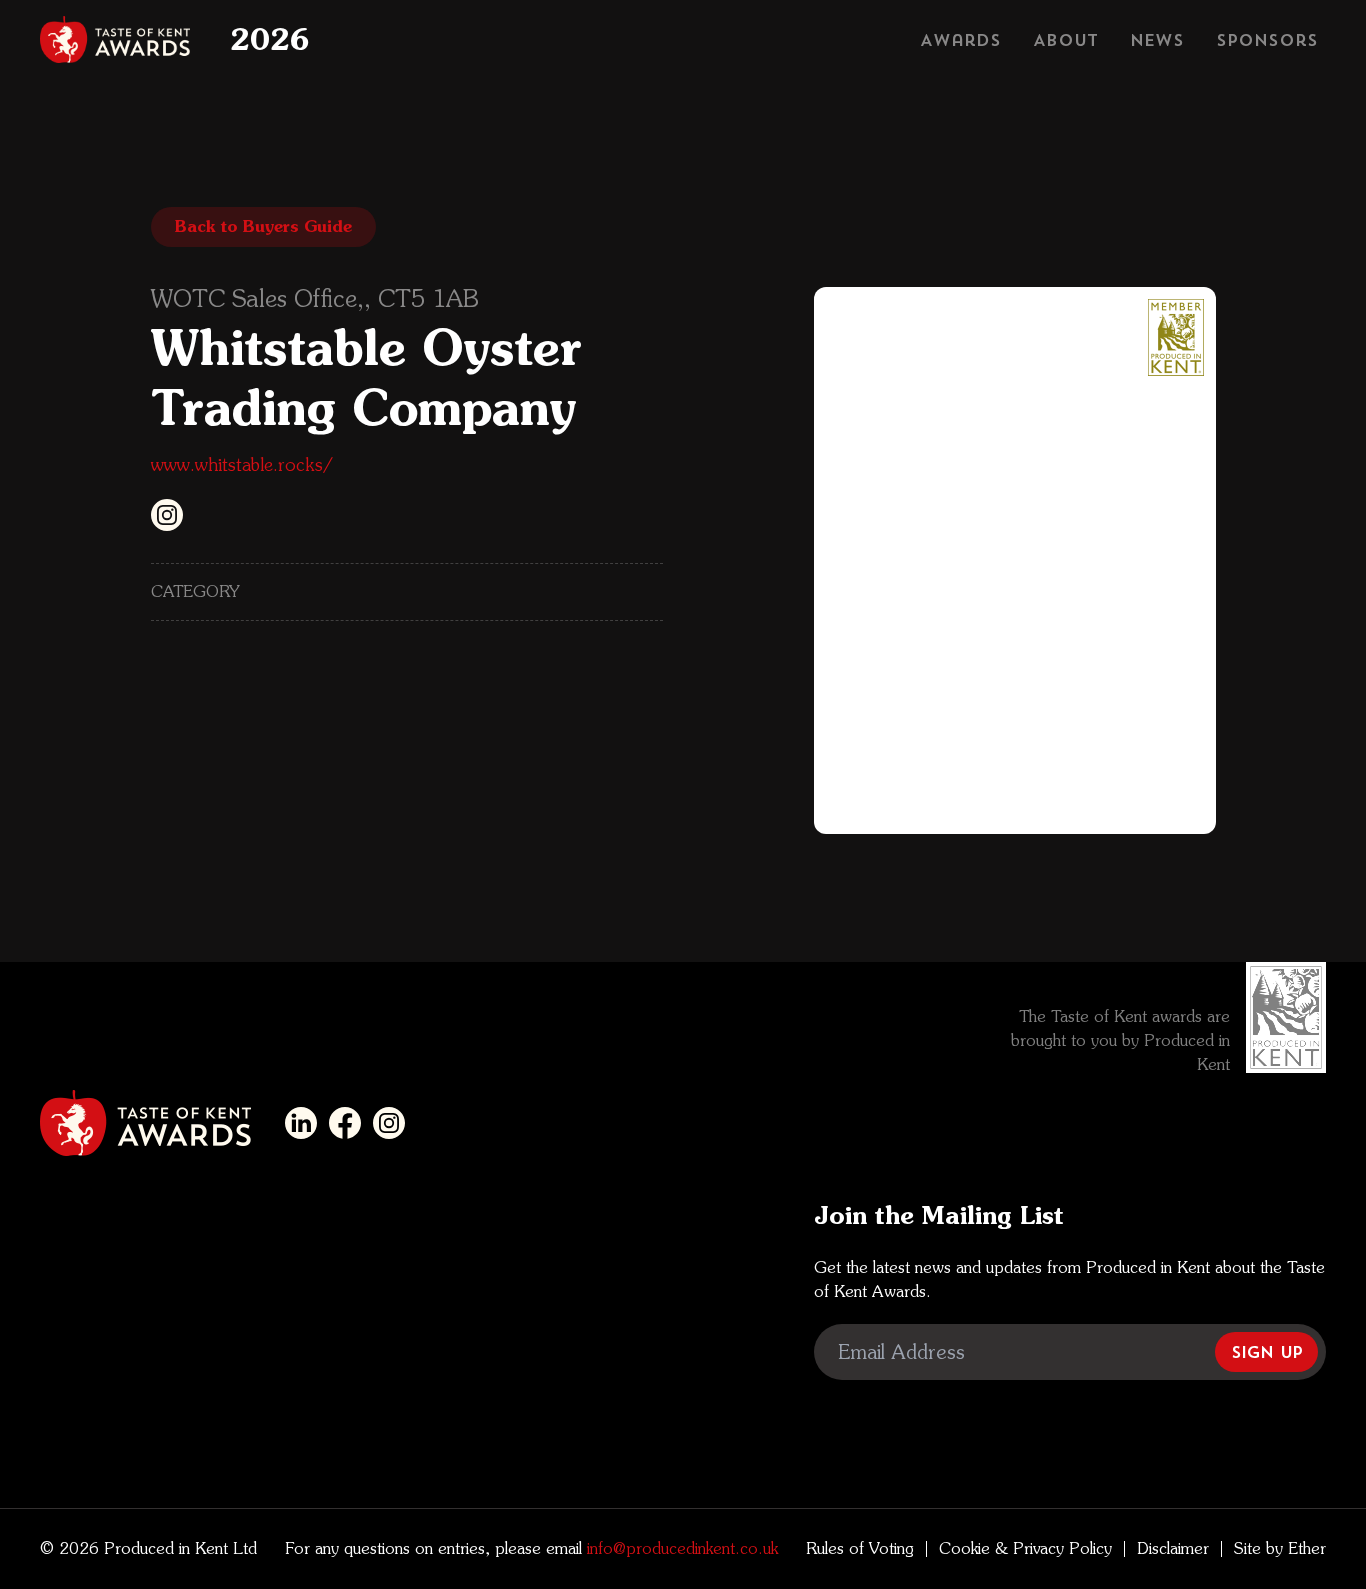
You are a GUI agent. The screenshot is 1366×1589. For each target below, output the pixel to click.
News (1157, 40)
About (1065, 40)
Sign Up (1266, 1352)
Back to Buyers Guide (263, 226)
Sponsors (1267, 40)
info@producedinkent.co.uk (680, 1548)
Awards (960, 40)
